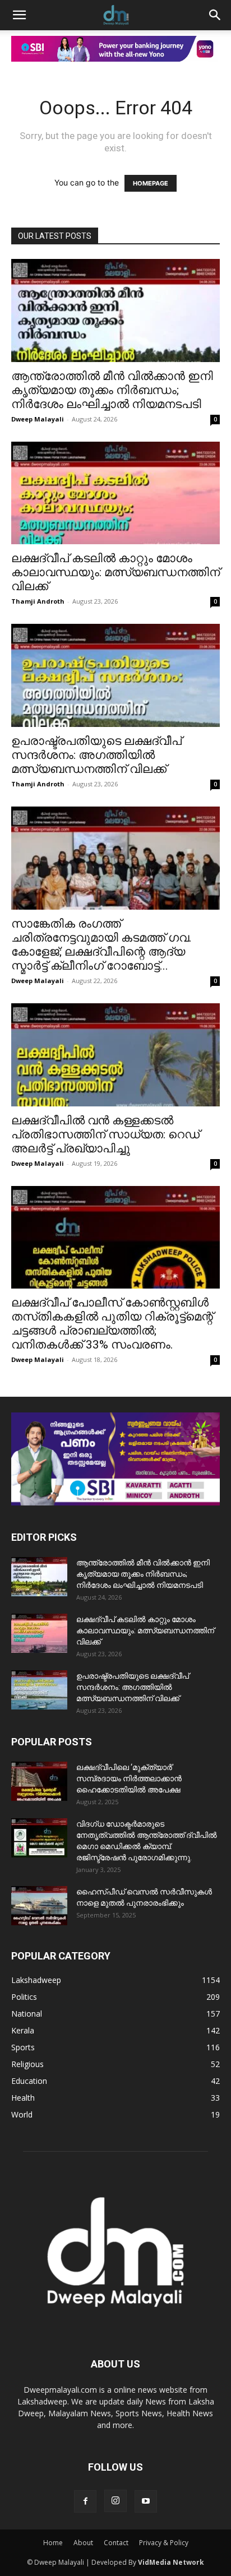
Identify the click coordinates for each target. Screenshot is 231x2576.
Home (53, 2543)
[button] (19, 15)
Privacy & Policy (164, 2543)
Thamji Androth (38, 601)
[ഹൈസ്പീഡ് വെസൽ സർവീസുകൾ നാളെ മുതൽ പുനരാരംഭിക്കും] (39, 1906)
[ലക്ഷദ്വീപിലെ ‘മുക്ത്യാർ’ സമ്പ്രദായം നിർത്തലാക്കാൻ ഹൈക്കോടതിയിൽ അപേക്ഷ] (39, 1781)
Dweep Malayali (38, 419)
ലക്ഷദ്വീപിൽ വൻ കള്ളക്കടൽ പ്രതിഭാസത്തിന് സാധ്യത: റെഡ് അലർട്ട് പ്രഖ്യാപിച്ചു (105, 1134)
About (83, 2543)
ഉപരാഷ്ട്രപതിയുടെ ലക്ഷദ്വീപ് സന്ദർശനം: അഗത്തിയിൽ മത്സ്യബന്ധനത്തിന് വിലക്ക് (96, 755)
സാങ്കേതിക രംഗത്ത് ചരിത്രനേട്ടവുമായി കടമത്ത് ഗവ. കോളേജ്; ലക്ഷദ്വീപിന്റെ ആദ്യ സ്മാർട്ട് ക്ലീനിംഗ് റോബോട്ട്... (101, 945)
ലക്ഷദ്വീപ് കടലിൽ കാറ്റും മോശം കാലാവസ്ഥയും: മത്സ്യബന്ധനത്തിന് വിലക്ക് (115, 572)
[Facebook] (85, 2501)
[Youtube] (146, 2501)
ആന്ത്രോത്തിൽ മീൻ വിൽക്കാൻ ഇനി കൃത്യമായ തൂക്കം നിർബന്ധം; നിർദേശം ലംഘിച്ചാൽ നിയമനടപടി (112, 390)
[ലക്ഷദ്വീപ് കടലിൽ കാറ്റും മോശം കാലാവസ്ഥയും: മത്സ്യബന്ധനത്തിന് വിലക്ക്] (115, 493)
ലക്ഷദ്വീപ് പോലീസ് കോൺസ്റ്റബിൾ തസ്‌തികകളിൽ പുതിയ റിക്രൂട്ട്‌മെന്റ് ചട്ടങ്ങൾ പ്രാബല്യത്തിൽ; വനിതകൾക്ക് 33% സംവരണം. (112, 1324)
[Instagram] (115, 2501)
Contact (116, 2543)
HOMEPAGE (151, 183)
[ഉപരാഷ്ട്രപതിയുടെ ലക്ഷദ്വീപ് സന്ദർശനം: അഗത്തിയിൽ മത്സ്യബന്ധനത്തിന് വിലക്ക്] (115, 675)
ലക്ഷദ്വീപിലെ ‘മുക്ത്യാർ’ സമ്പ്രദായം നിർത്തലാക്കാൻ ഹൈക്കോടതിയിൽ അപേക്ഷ (129, 1778)
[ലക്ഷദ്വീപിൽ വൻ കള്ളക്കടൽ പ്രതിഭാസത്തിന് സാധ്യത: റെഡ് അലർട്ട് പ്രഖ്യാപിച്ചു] (115, 1055)
